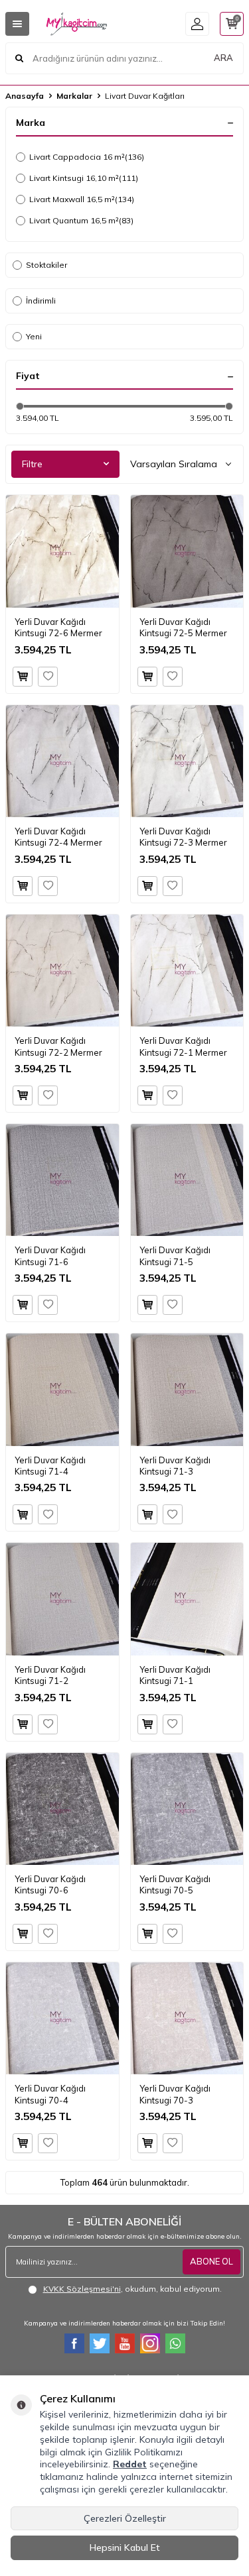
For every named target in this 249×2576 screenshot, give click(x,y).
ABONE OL (211, 2261)
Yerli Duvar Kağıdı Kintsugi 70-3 (175, 2094)
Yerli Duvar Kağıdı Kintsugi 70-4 (50, 2094)
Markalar (74, 96)
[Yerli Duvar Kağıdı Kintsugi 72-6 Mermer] (62, 551)
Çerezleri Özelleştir (125, 2518)
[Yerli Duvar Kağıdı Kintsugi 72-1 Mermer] (187, 971)
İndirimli (41, 301)
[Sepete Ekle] (23, 677)
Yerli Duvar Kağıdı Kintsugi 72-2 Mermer (58, 1046)
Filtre (32, 464)
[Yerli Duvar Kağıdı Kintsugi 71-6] (62, 1180)
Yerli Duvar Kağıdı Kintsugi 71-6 (50, 1256)
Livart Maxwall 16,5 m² (82, 199)
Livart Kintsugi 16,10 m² (84, 178)
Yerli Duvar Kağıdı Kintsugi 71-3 (175, 1466)
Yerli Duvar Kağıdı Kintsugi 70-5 (175, 1884)
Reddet (130, 2464)
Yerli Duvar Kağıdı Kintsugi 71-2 (50, 1675)
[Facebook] (74, 2343)
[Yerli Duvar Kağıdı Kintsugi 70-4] (62, 2019)
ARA (223, 58)
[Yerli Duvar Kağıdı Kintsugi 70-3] (187, 2019)
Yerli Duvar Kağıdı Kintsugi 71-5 (175, 1256)
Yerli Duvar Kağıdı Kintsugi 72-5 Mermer (183, 627)
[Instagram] (150, 2343)
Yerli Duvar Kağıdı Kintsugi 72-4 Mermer (58, 837)
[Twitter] (100, 2343)
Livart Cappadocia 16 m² (87, 157)
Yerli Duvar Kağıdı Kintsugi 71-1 (175, 1675)
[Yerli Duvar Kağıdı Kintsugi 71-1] (187, 1599)
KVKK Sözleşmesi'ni (82, 2289)
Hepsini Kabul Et (125, 2548)
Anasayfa (25, 96)
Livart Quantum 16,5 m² (81, 220)
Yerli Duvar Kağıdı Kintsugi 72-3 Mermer (183, 837)
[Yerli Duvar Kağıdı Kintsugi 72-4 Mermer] (62, 761)
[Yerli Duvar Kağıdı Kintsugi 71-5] (187, 1180)
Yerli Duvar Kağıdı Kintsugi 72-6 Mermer (58, 627)
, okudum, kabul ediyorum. (132, 2289)
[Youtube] (125, 2343)
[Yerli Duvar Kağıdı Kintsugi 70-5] (187, 1809)
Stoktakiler (46, 265)
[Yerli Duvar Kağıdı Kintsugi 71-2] (62, 1599)
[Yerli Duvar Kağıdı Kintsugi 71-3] (187, 1390)
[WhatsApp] (175, 2343)
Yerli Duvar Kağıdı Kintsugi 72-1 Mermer (183, 1046)
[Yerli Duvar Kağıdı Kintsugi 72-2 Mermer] (62, 971)
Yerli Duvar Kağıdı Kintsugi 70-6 (50, 1884)
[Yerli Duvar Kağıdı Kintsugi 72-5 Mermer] (187, 551)
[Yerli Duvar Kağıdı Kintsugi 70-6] (62, 1809)
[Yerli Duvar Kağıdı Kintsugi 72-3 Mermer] (187, 761)
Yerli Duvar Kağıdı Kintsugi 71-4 (50, 1466)
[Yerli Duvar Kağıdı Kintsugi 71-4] (62, 1390)
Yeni (34, 336)
